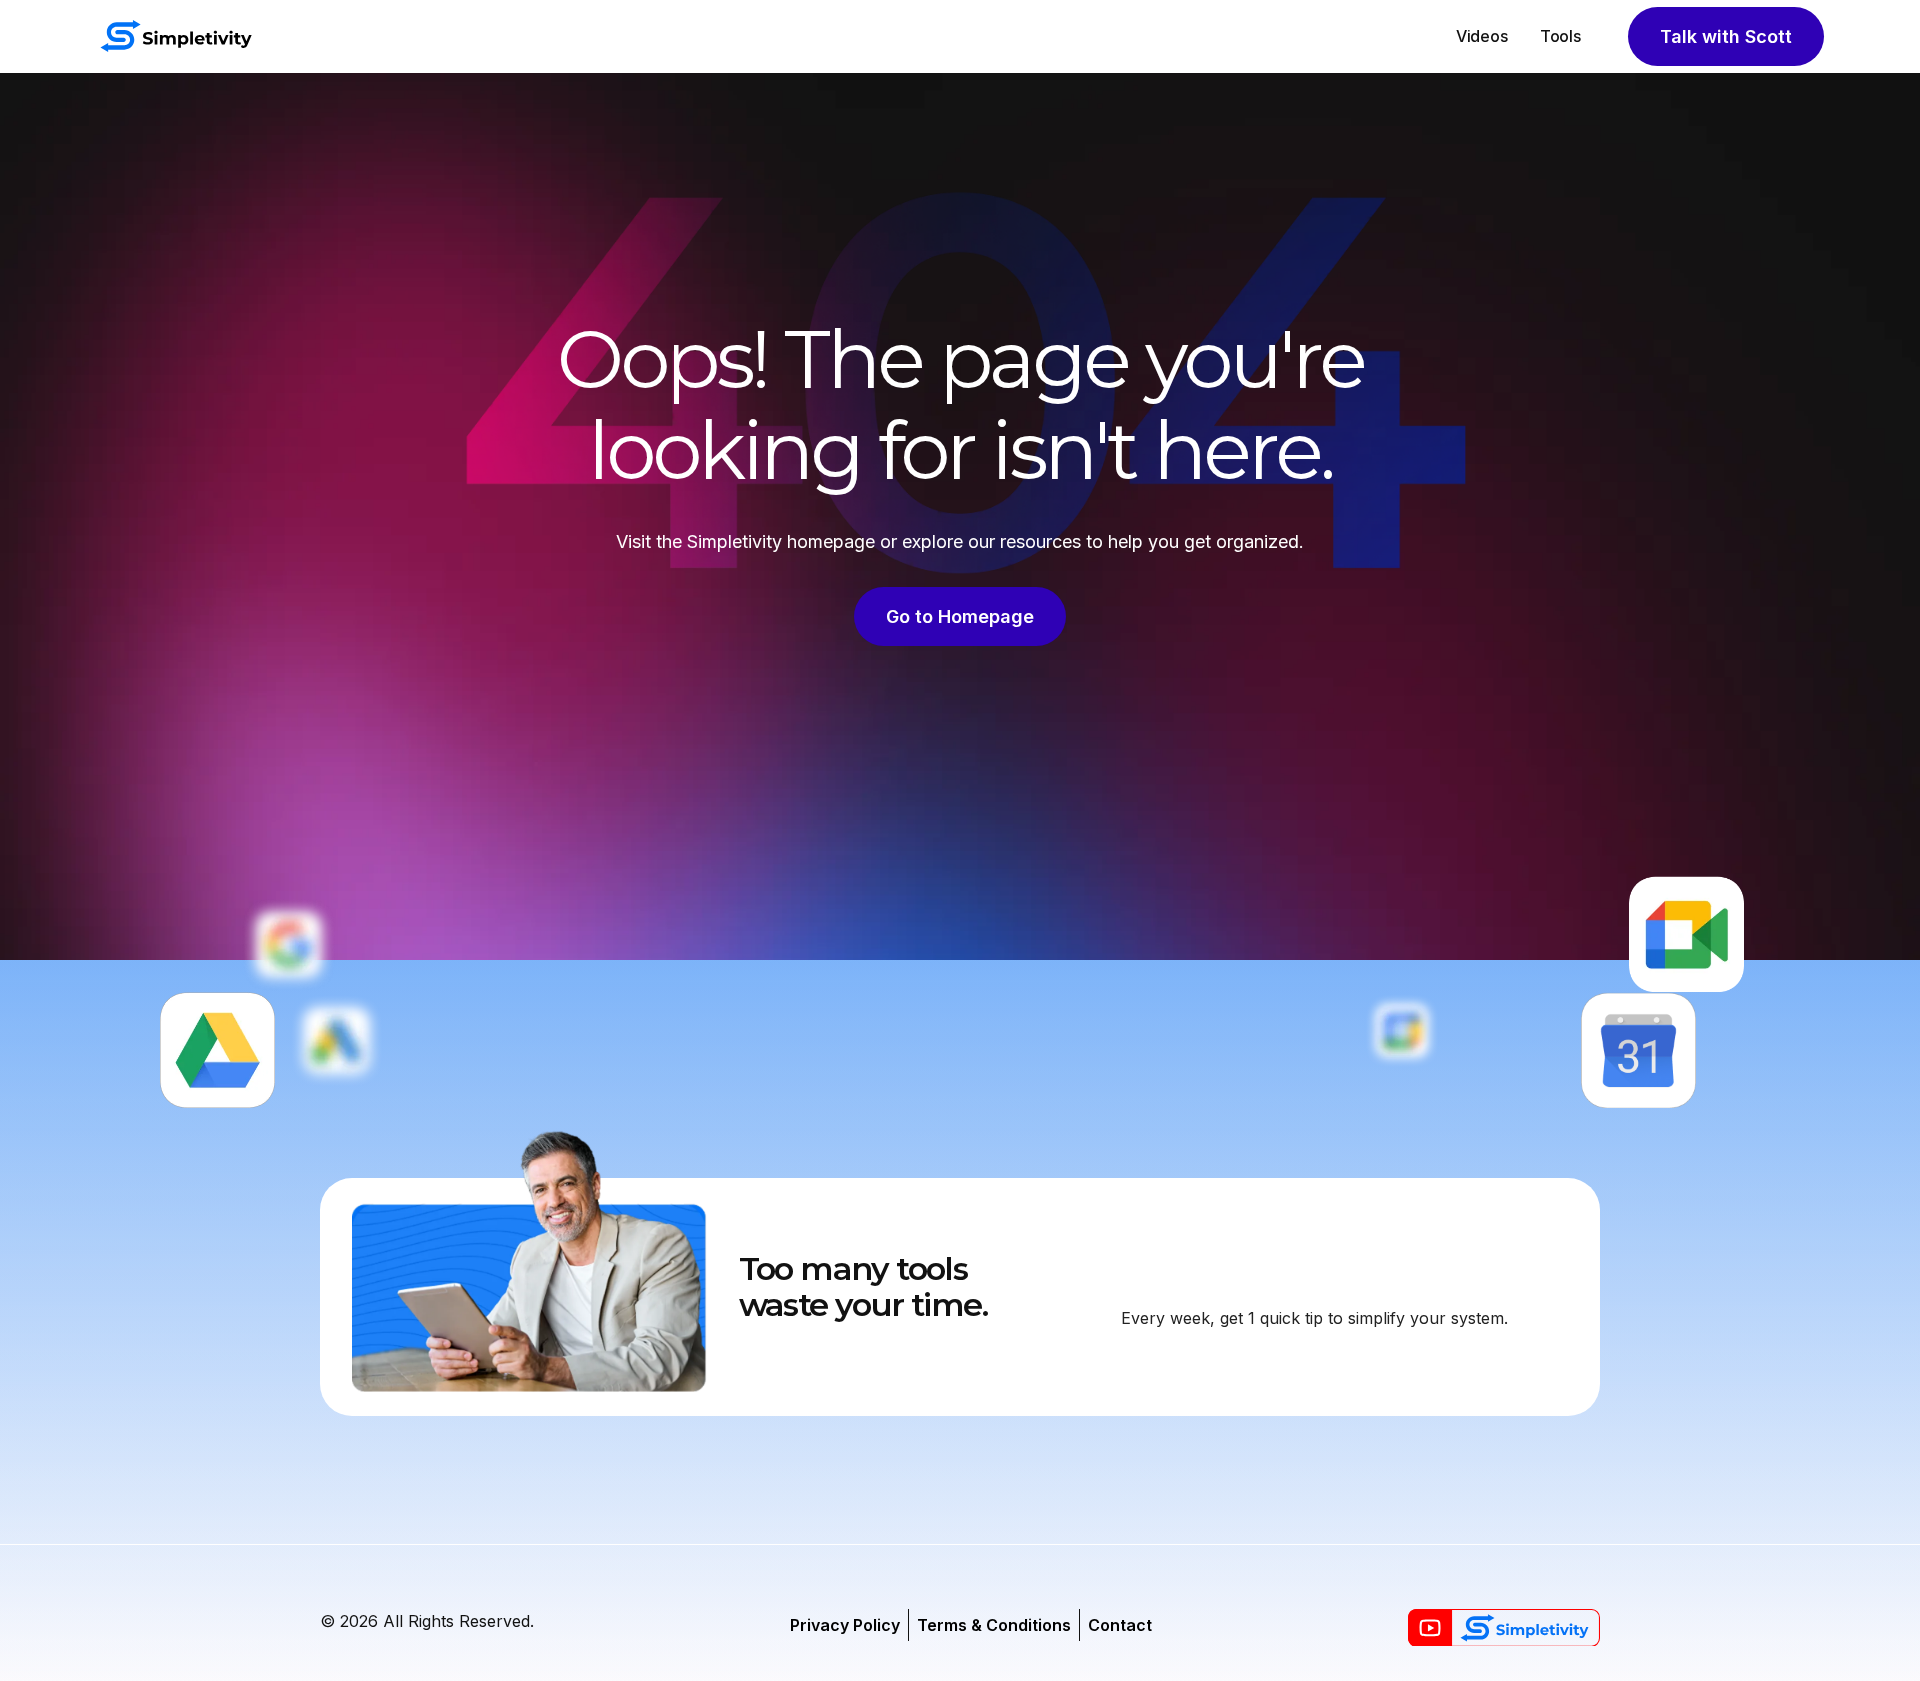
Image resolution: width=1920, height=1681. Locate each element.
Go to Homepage (960, 616)
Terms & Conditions (994, 1625)
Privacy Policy (845, 1625)
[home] (176, 36)
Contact (1120, 1625)
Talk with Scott (1726, 36)
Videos (1482, 36)
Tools (1560, 36)
